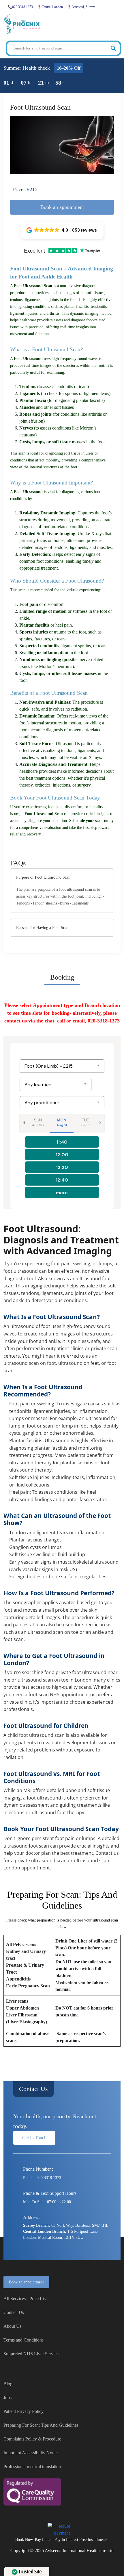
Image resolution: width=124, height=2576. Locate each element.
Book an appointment (26, 2282)
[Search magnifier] (113, 48)
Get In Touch (34, 2138)
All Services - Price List (25, 2299)
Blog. (9, 2384)
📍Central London (50, 7)
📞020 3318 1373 (20, 7)
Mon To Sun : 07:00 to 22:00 (47, 2202)
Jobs (7, 2397)
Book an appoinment (62, 207)
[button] (62, 230)
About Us (12, 2326)
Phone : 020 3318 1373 (42, 2178)
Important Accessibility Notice (31, 2453)
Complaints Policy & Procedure (32, 2439)
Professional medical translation (32, 2467)
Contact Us (33, 2089)
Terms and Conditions (24, 2340)
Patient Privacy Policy (24, 2411)
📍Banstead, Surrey (81, 7)
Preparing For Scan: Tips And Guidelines (41, 2425)
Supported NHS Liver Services (32, 2354)
